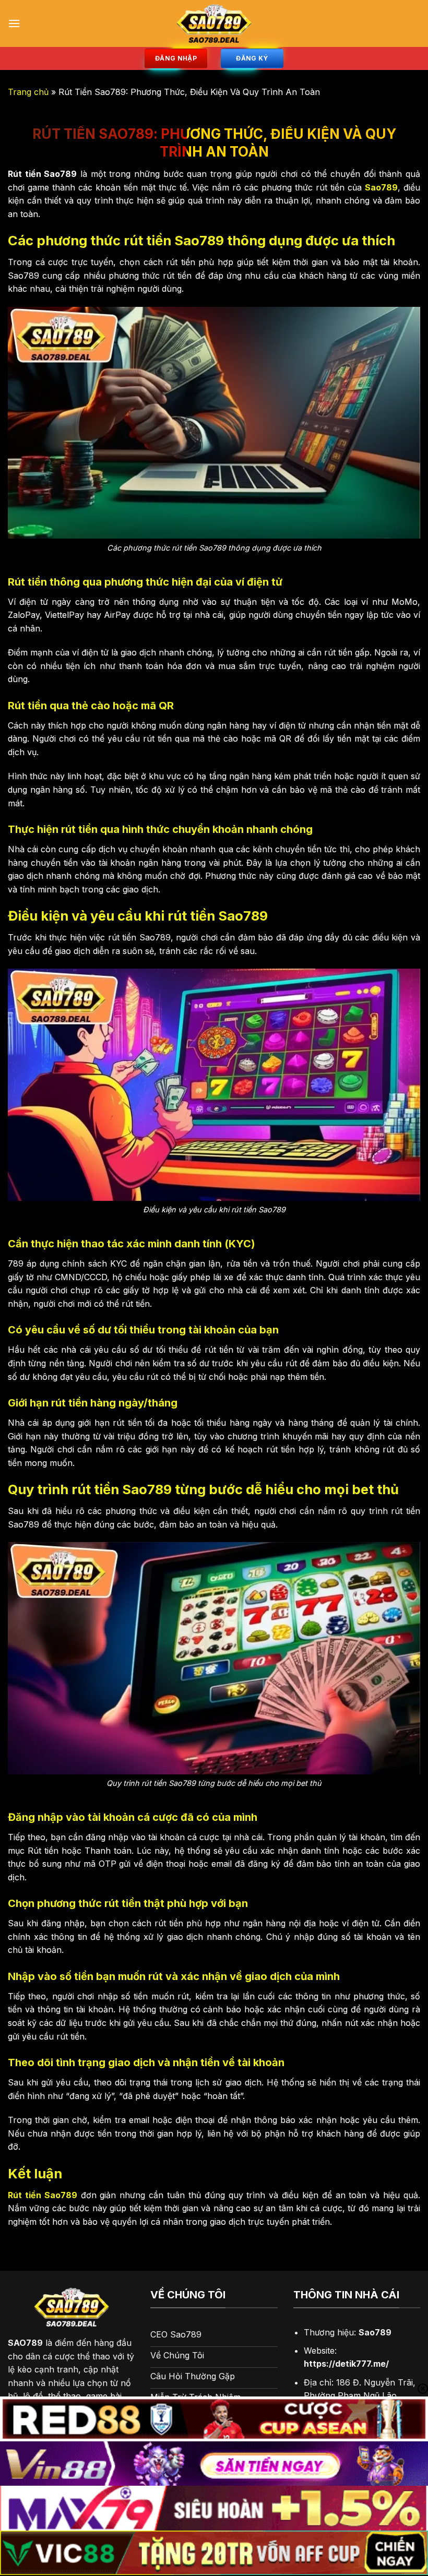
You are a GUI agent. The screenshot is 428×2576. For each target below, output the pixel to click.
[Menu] (14, 23)
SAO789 (25, 2343)
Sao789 (381, 187)
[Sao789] (214, 23)
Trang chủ (28, 92)
